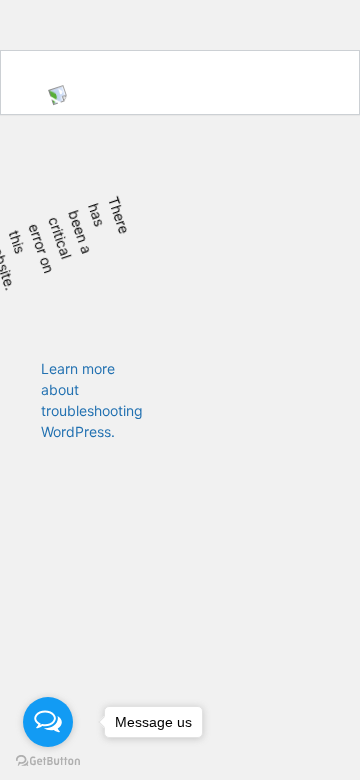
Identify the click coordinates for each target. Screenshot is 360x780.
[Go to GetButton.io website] (48, 760)
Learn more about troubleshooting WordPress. (92, 400)
